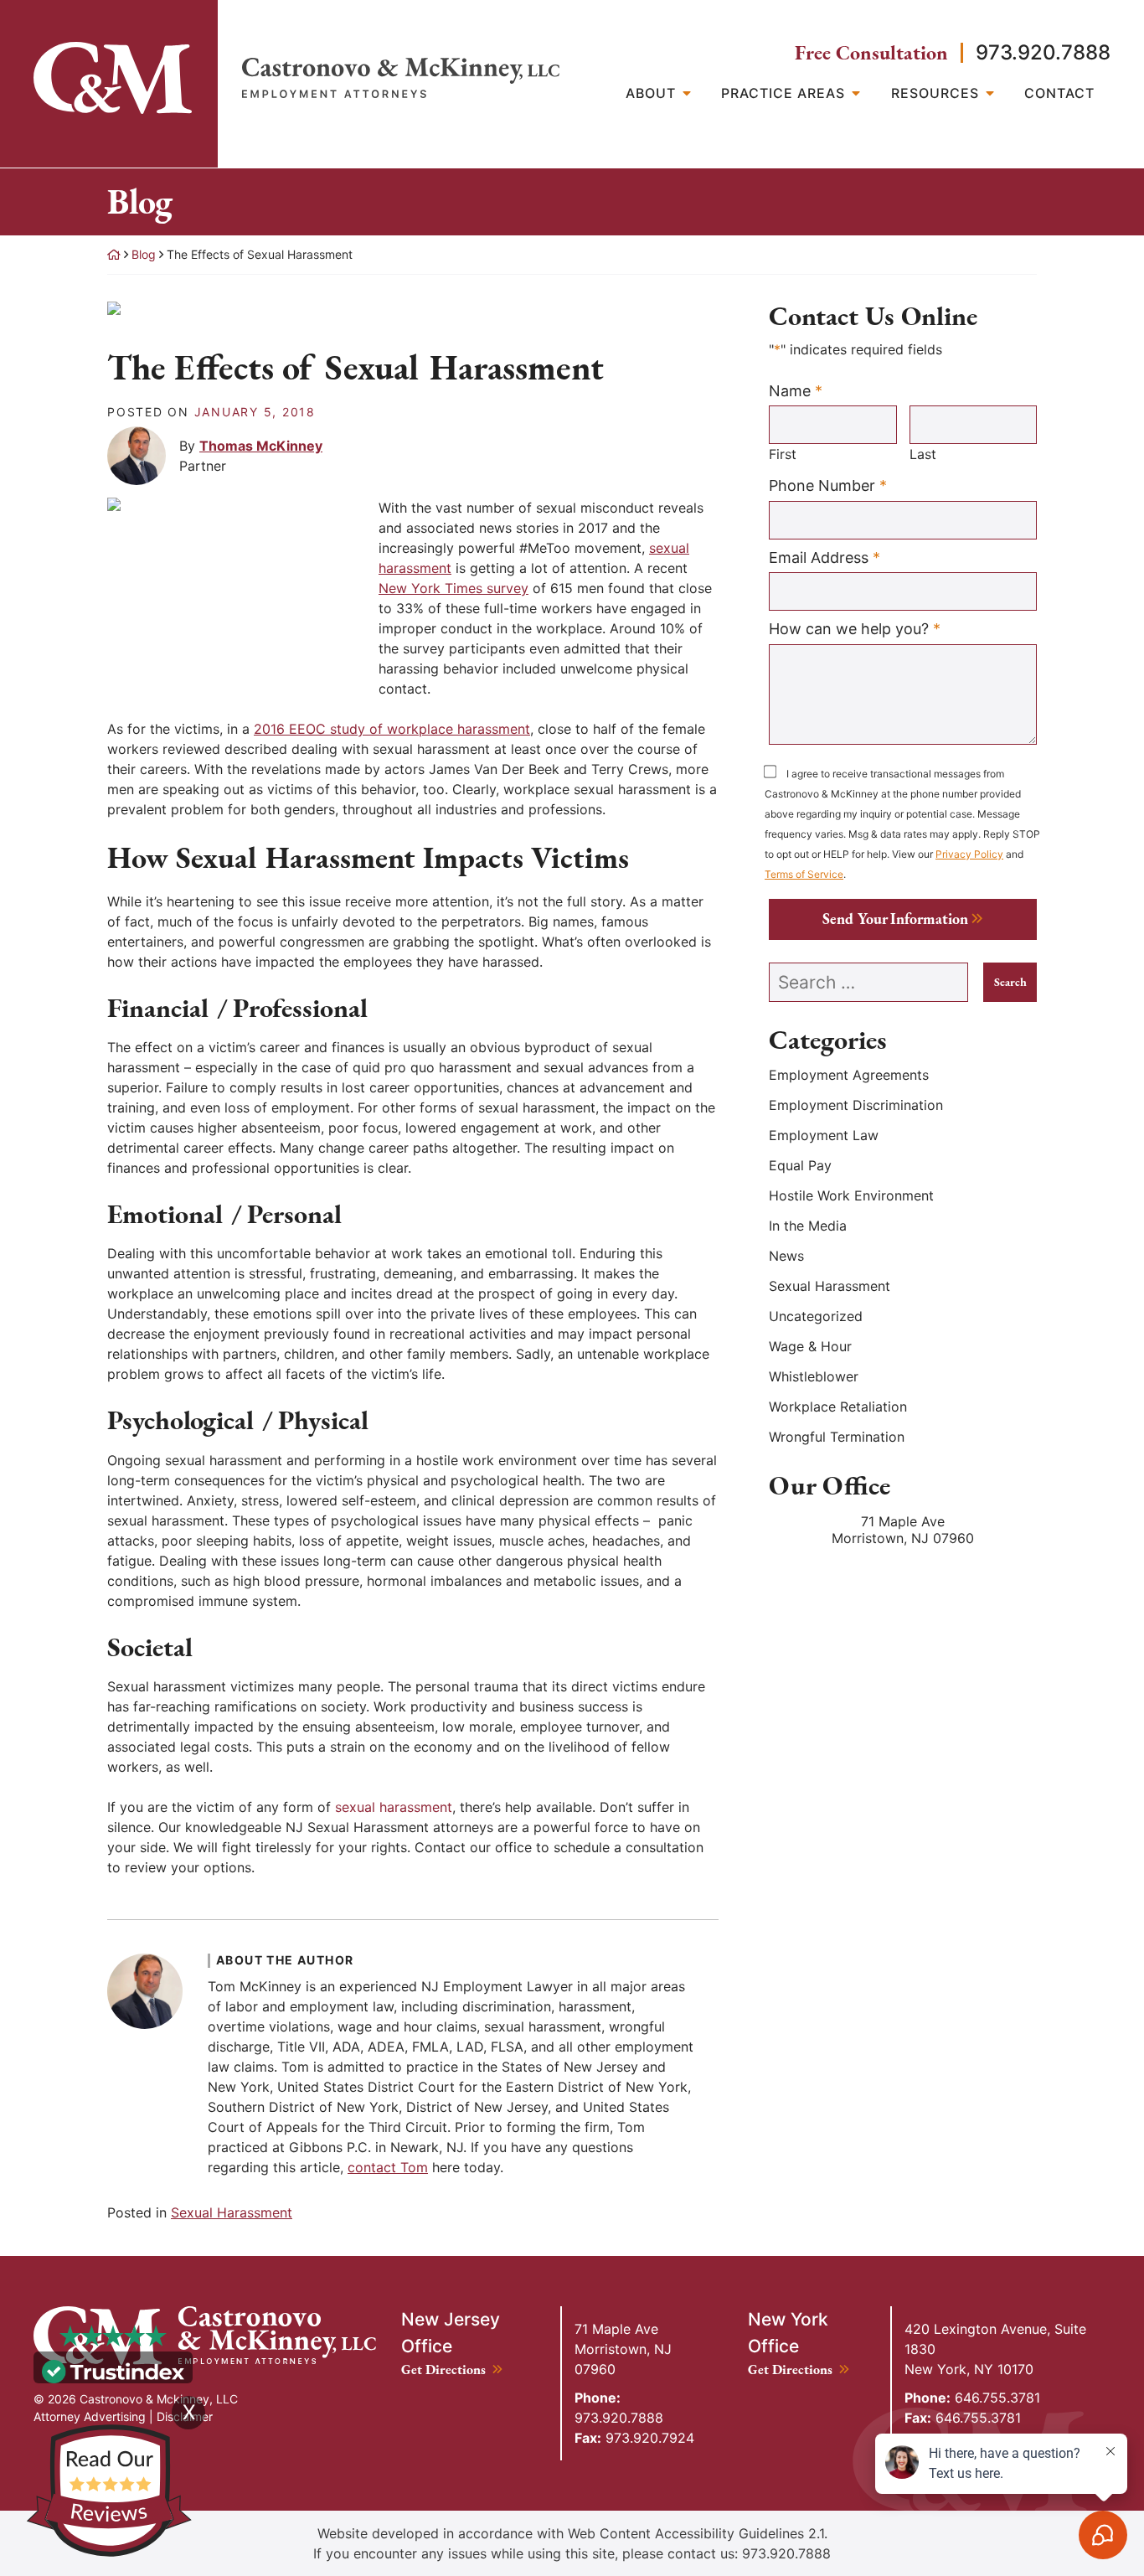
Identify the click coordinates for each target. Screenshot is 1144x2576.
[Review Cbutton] (109, 2491)
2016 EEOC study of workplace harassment (392, 729)
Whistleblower (814, 1376)
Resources (935, 93)
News (786, 1256)
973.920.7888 (1043, 52)
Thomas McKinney (261, 446)
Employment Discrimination (856, 1105)
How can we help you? (855, 628)
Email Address (825, 557)
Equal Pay (800, 1165)
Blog (144, 254)
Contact (1059, 93)
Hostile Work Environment (851, 1195)
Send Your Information (895, 919)
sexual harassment (394, 1807)
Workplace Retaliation (838, 1407)
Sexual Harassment (232, 2212)
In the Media (808, 1226)
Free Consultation (871, 53)
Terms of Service (804, 874)
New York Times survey (453, 588)
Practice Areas (783, 93)
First (783, 454)
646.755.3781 (972, 2398)
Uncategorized (816, 1316)
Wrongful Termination (837, 1437)
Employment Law (824, 1135)
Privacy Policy (969, 854)
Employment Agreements (849, 1075)
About (651, 93)
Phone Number (828, 485)
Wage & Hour (810, 1346)
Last (923, 454)
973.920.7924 (634, 2438)
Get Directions (452, 2370)
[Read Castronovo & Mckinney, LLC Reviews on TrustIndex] (113, 2370)
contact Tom (388, 2167)
